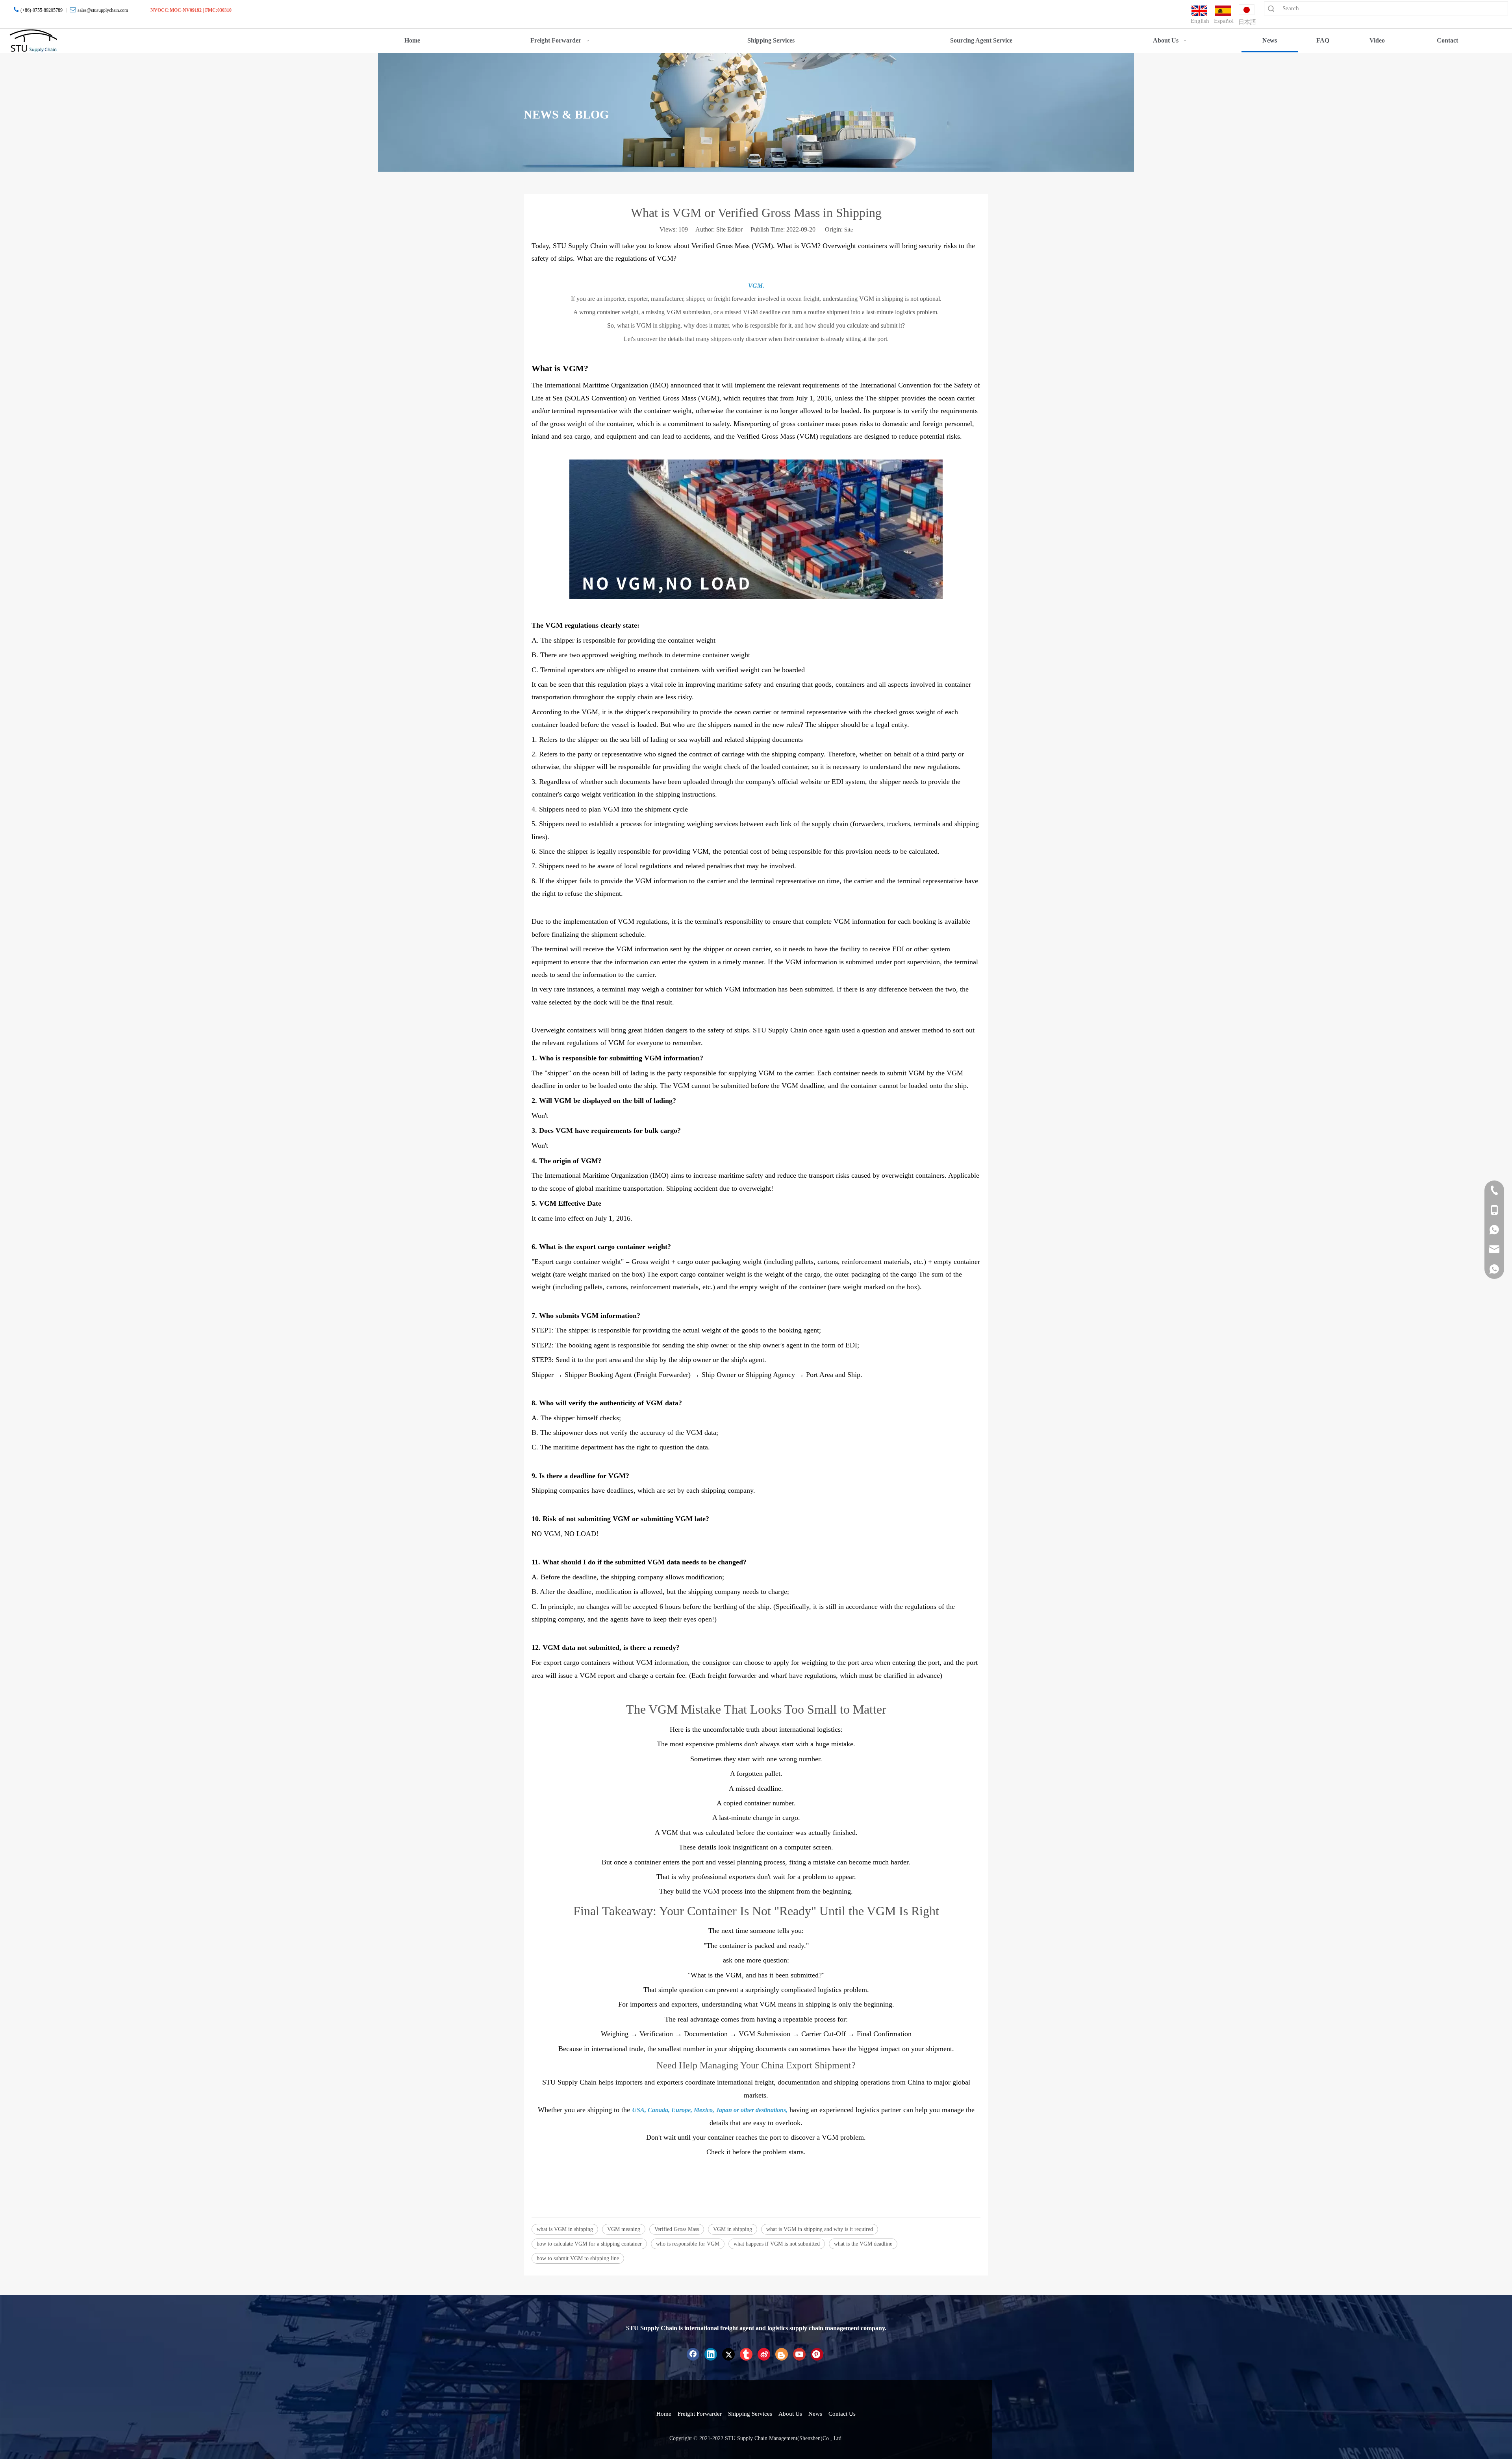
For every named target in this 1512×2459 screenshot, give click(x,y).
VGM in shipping (733, 2229)
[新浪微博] (764, 2354)
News (815, 2414)
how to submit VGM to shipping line (578, 2258)
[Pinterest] (817, 2354)
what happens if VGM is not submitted (777, 2244)
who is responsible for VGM (688, 2244)
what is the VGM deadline (863, 2244)
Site (849, 230)
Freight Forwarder (700, 2414)
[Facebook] (693, 2354)
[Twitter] (728, 2354)
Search (1271, 8)
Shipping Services (750, 2414)
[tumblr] (746, 2354)
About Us (790, 2414)
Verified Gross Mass (677, 2229)
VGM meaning (624, 2229)
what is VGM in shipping (565, 2229)
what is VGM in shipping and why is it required (820, 2229)
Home (664, 2414)
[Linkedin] (711, 2354)
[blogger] (782, 2354)
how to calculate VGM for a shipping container (589, 2244)
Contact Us (842, 2414)
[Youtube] (799, 2354)
